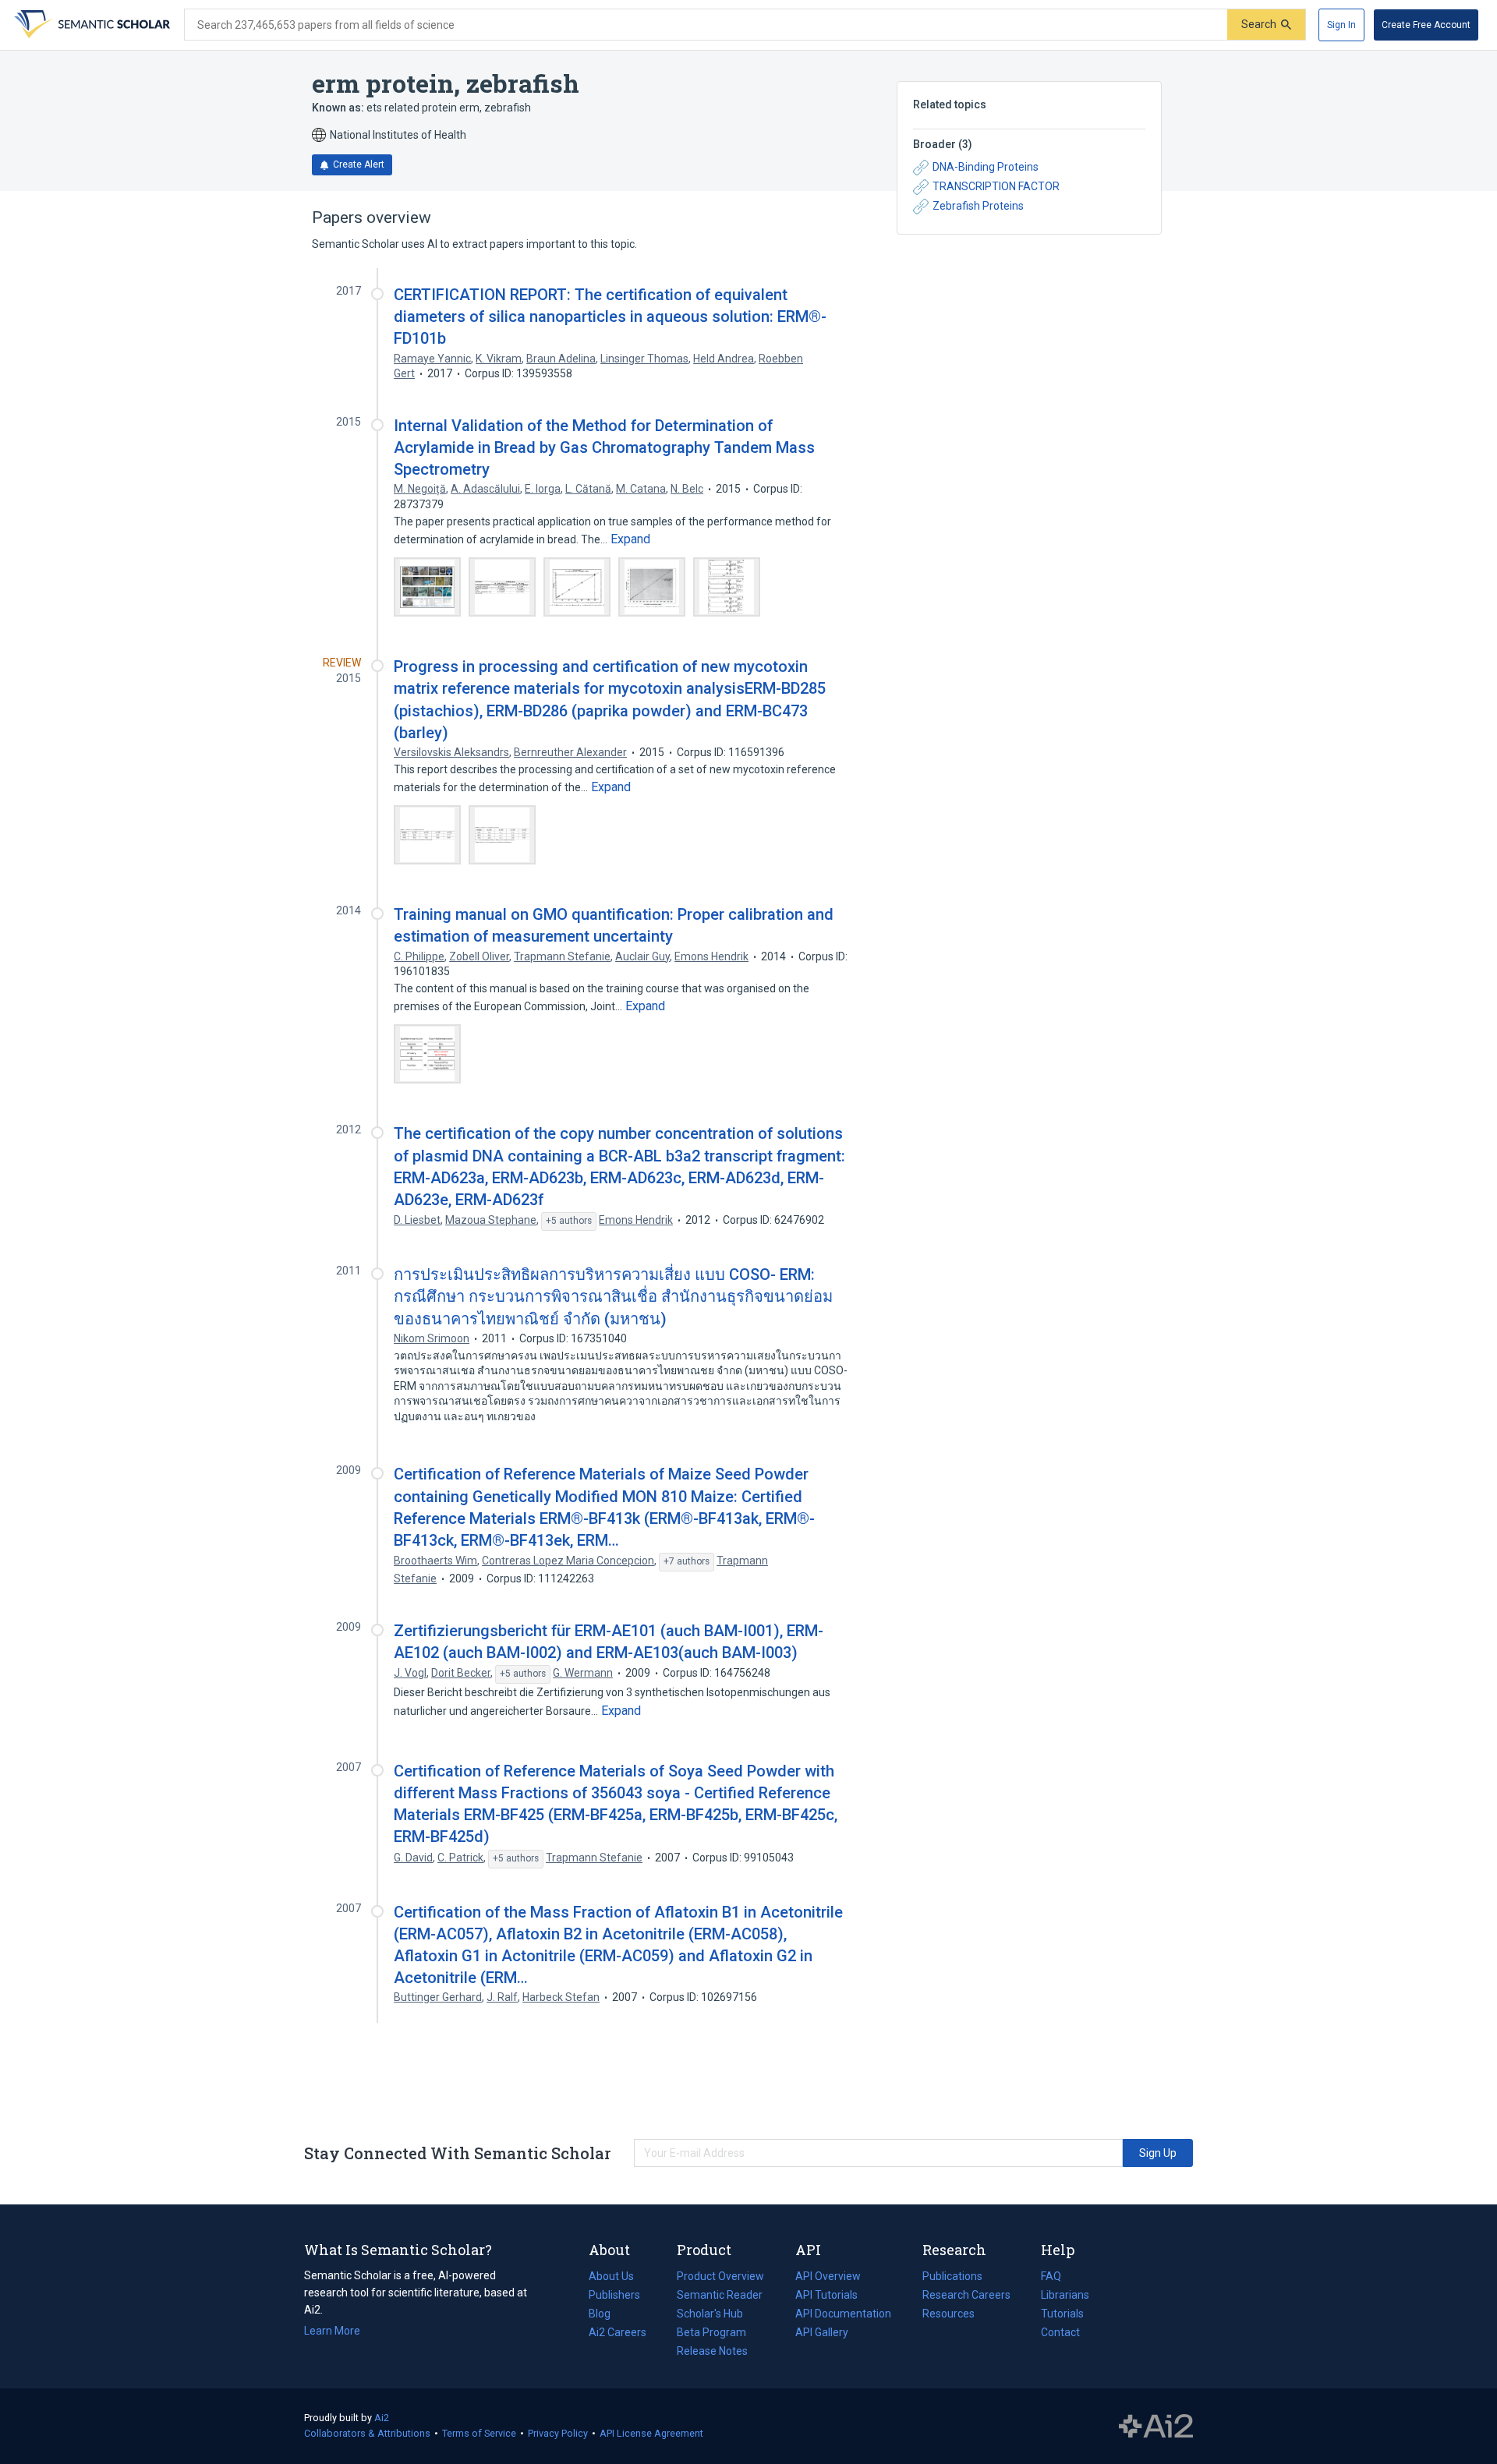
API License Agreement (651, 2433)
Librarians (1065, 2295)
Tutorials (1062, 2314)
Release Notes (712, 2351)
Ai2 (382, 2418)
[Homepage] (90, 25)
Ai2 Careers (618, 2334)
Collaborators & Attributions (367, 2433)
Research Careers (966, 2296)
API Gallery (822, 2332)
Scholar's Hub (710, 2314)
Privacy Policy (558, 2433)
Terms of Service (479, 2433)
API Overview (828, 2276)
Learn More (332, 2331)
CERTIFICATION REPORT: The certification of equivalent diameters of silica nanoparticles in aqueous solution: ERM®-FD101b (610, 316)
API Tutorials (826, 2295)
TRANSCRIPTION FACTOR (996, 186)
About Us (611, 2276)
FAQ (1051, 2276)
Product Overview (720, 2276)
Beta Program (711, 2332)
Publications (952, 2278)
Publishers (614, 2295)
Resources (948, 2315)
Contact (1060, 2332)
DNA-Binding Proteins (986, 167)
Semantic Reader (720, 2295)
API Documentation (843, 2315)
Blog (606, 2315)
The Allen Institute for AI (1156, 2427)
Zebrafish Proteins (978, 206)
